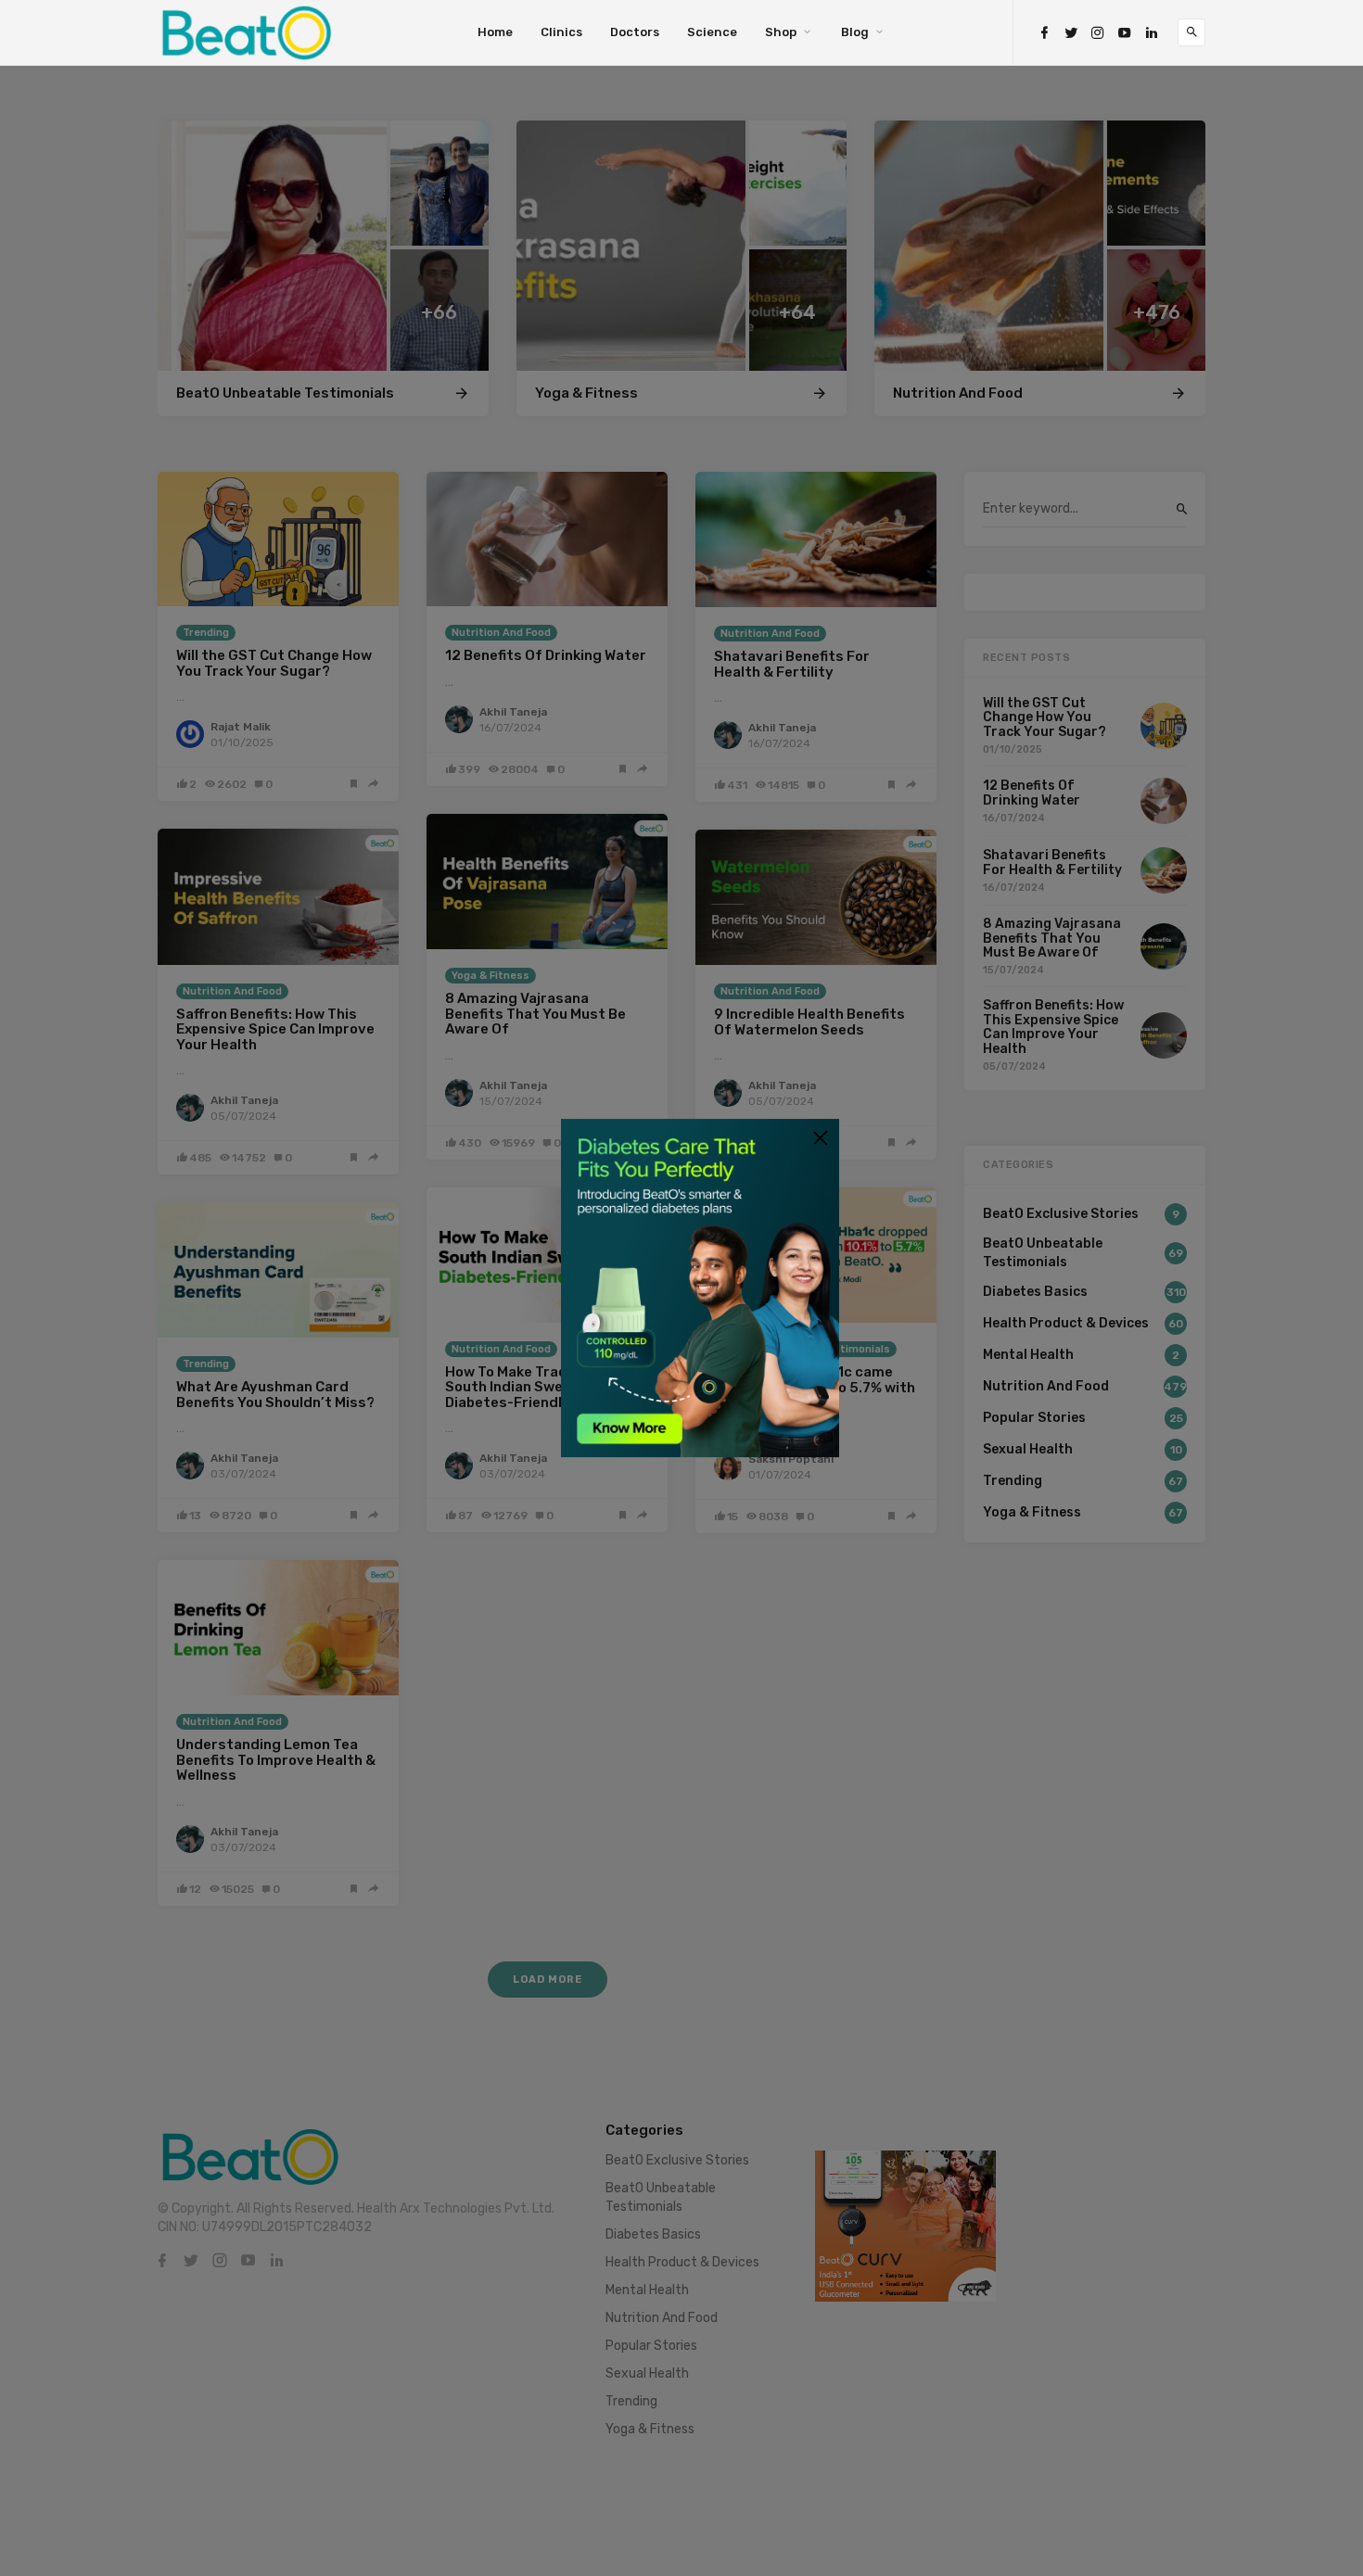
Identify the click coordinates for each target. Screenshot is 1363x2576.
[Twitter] (1071, 33)
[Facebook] (1044, 33)
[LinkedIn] (1152, 33)
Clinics (561, 32)
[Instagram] (1098, 33)
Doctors (635, 32)
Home (495, 32)
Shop (781, 32)
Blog (855, 32)
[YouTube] (1125, 33)
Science (712, 32)
